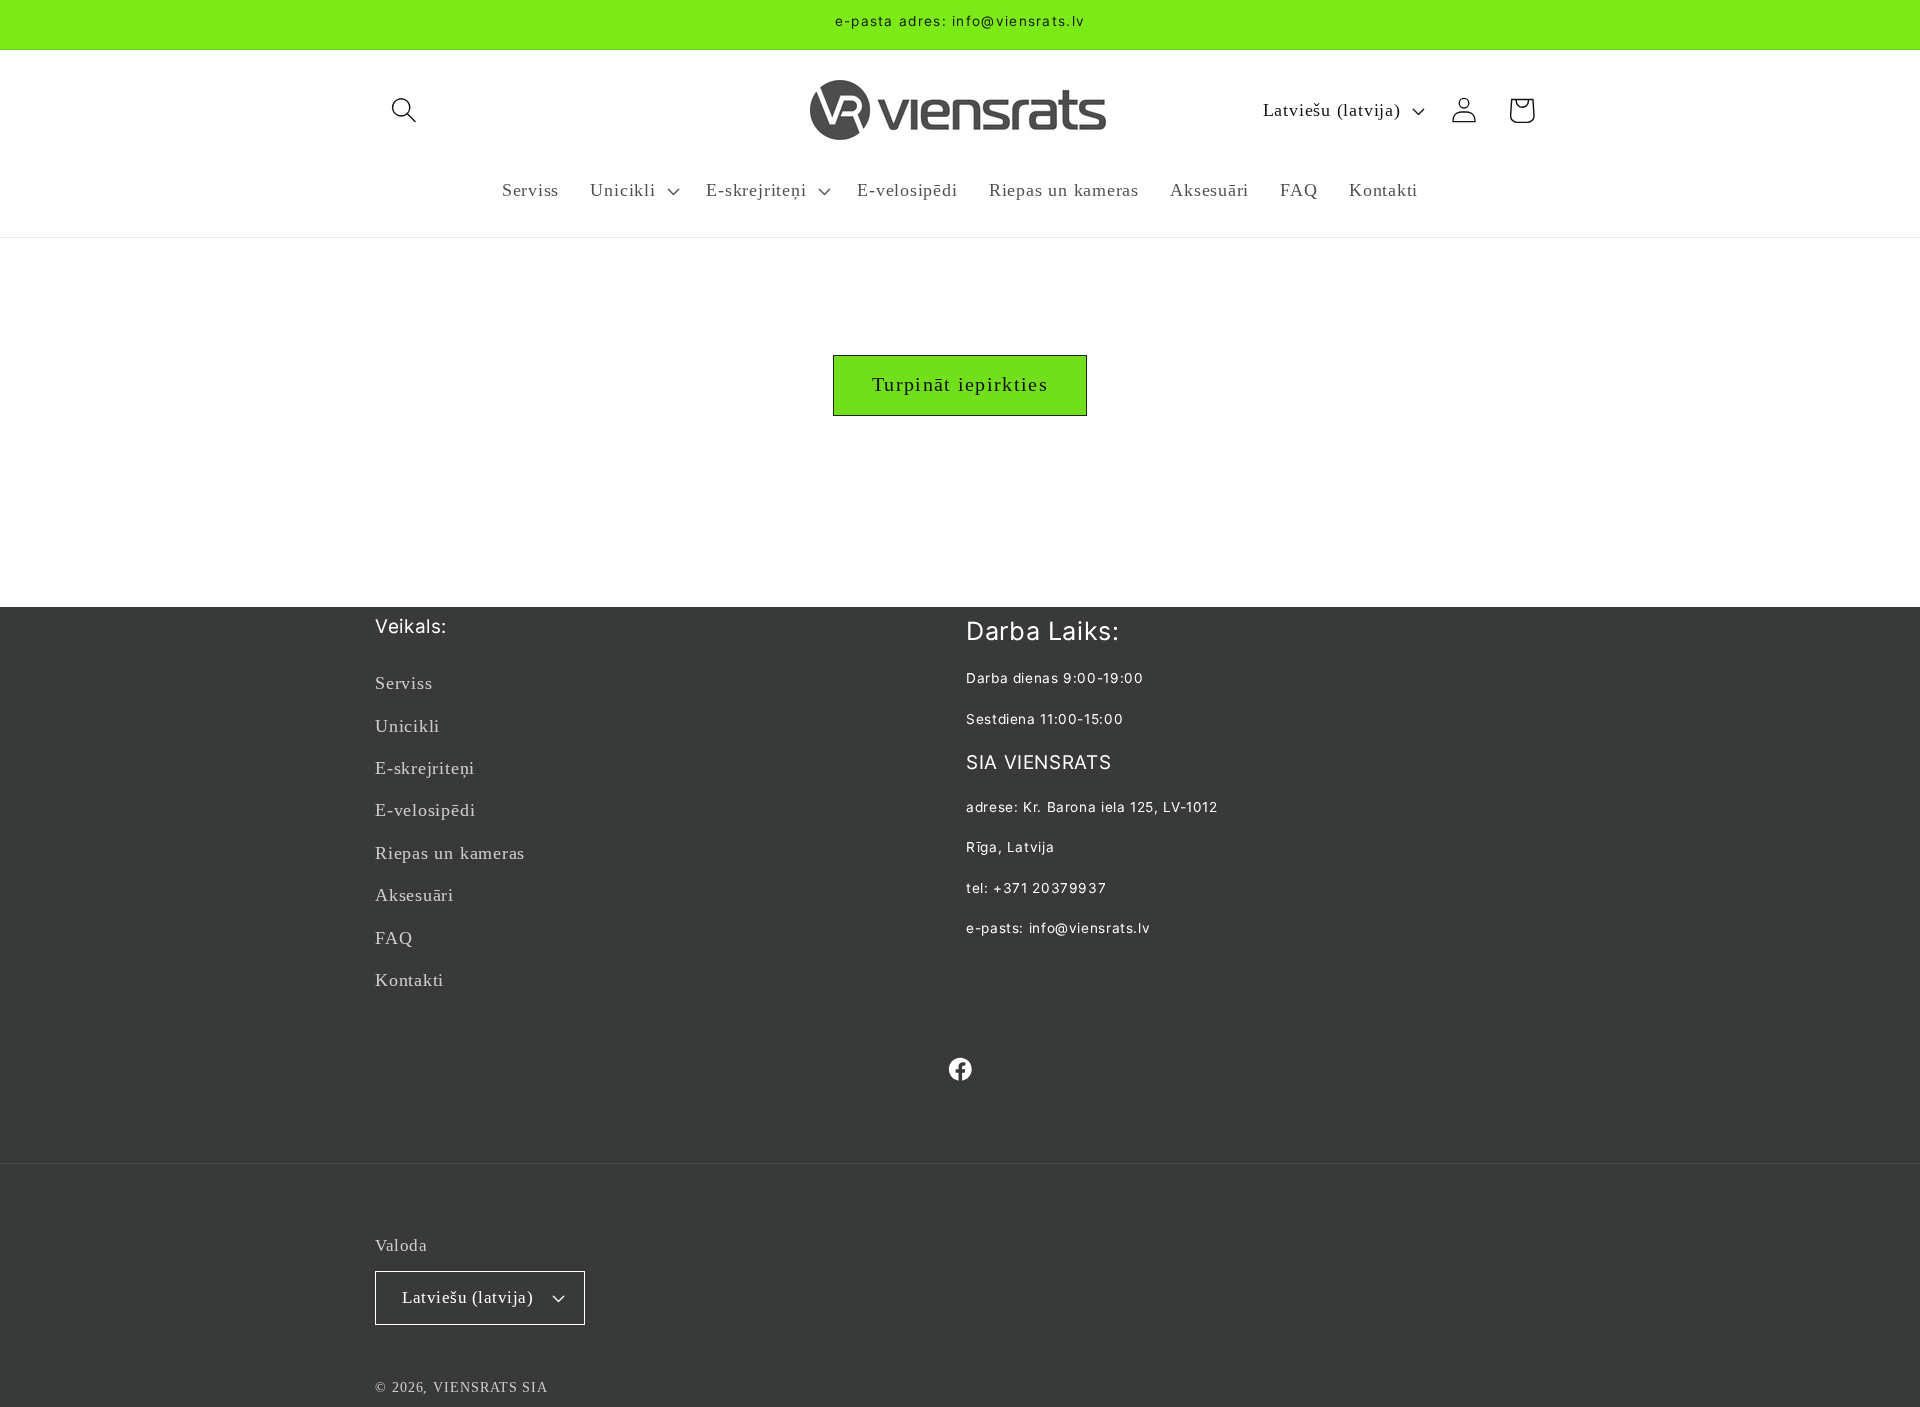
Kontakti (409, 980)
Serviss (403, 683)
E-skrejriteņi (425, 768)
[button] (403, 110)
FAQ (393, 938)
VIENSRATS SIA (490, 1387)
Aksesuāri (414, 895)
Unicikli (407, 726)
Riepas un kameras (450, 853)
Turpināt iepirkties (960, 384)
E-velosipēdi (425, 810)
